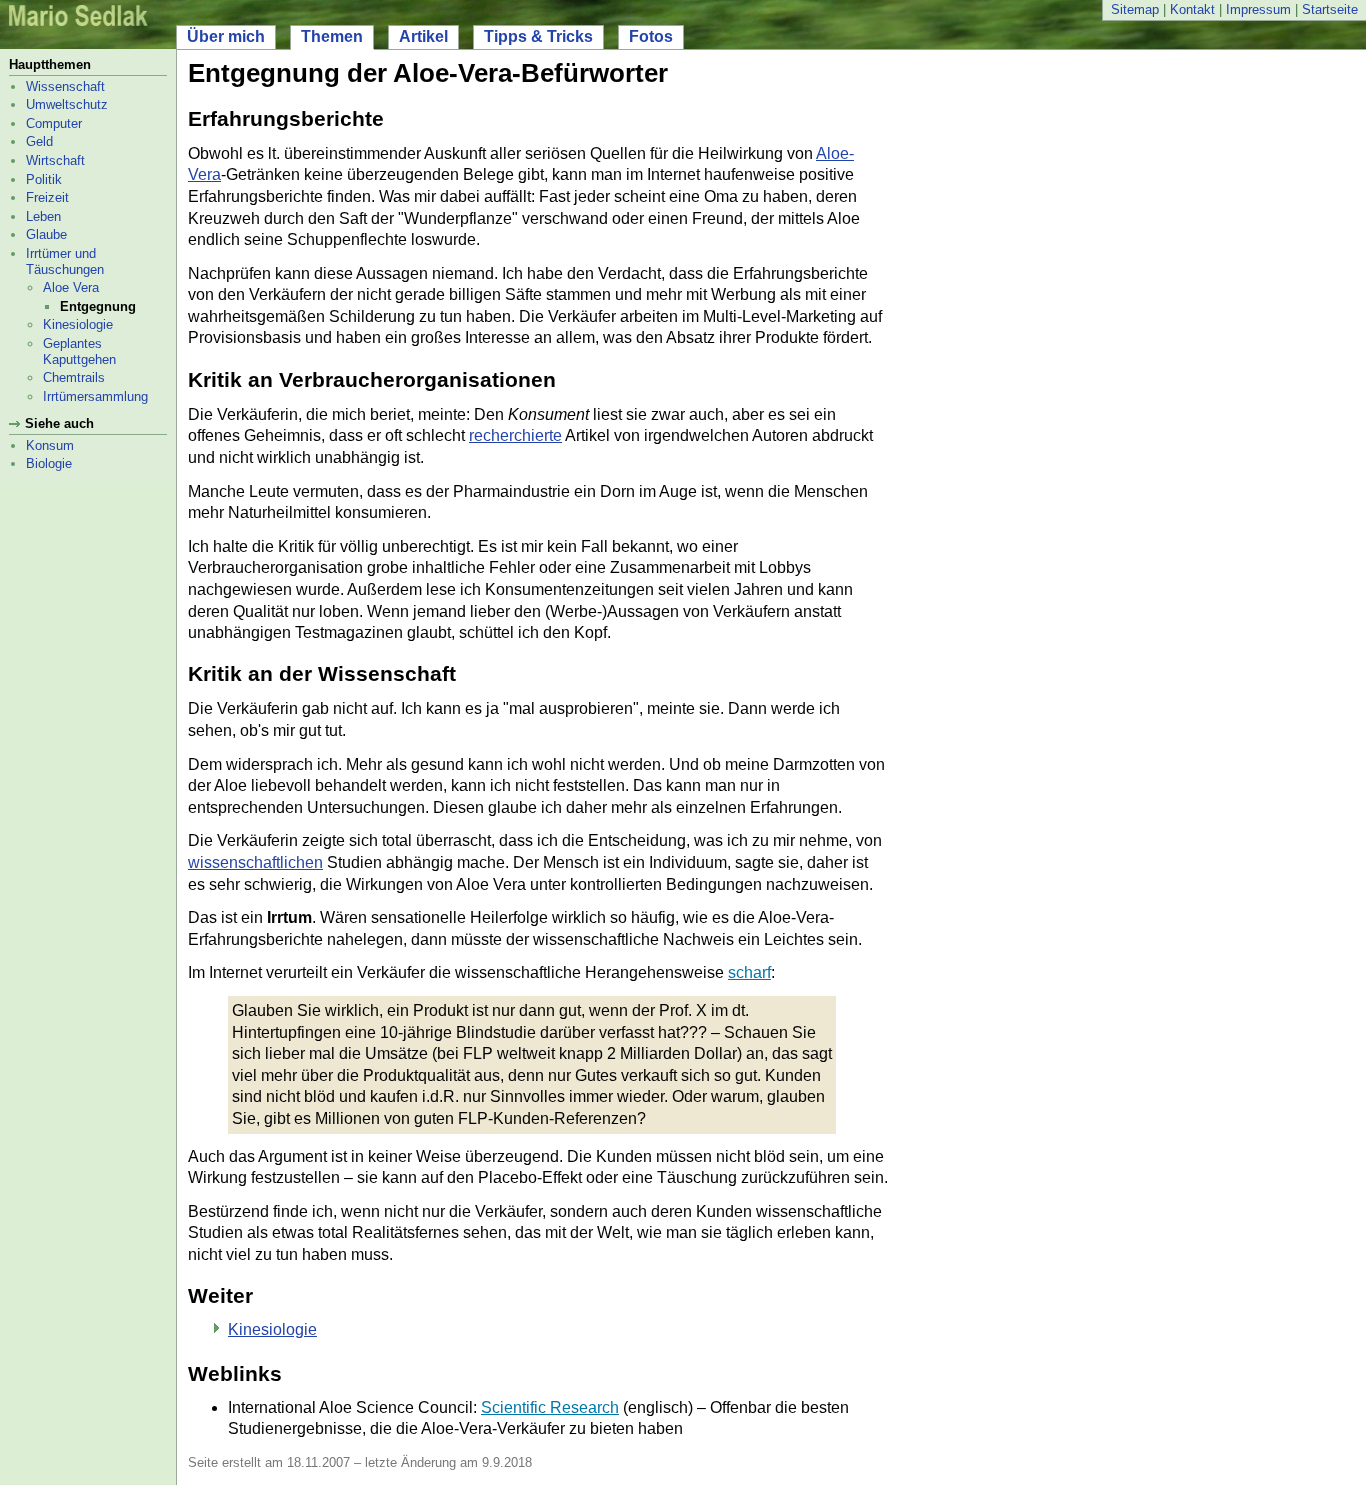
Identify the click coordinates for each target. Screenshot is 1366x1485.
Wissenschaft (65, 86)
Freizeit (47, 197)
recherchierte (515, 435)
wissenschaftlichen (255, 862)
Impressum (1258, 9)
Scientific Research (550, 1407)
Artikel (423, 36)
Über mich (226, 36)
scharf (749, 972)
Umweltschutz (67, 104)
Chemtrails (74, 377)
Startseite (1330, 9)
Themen (332, 36)
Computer (54, 123)
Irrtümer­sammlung (95, 396)
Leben (43, 216)
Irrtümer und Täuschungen (65, 261)
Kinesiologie (78, 324)
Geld (39, 141)
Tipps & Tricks (538, 36)
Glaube (46, 234)
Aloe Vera (71, 287)
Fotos (651, 36)
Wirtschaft (55, 160)
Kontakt (1192, 9)
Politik (44, 179)
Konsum (50, 445)
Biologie (49, 463)
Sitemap (1135, 9)
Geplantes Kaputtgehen (79, 351)
